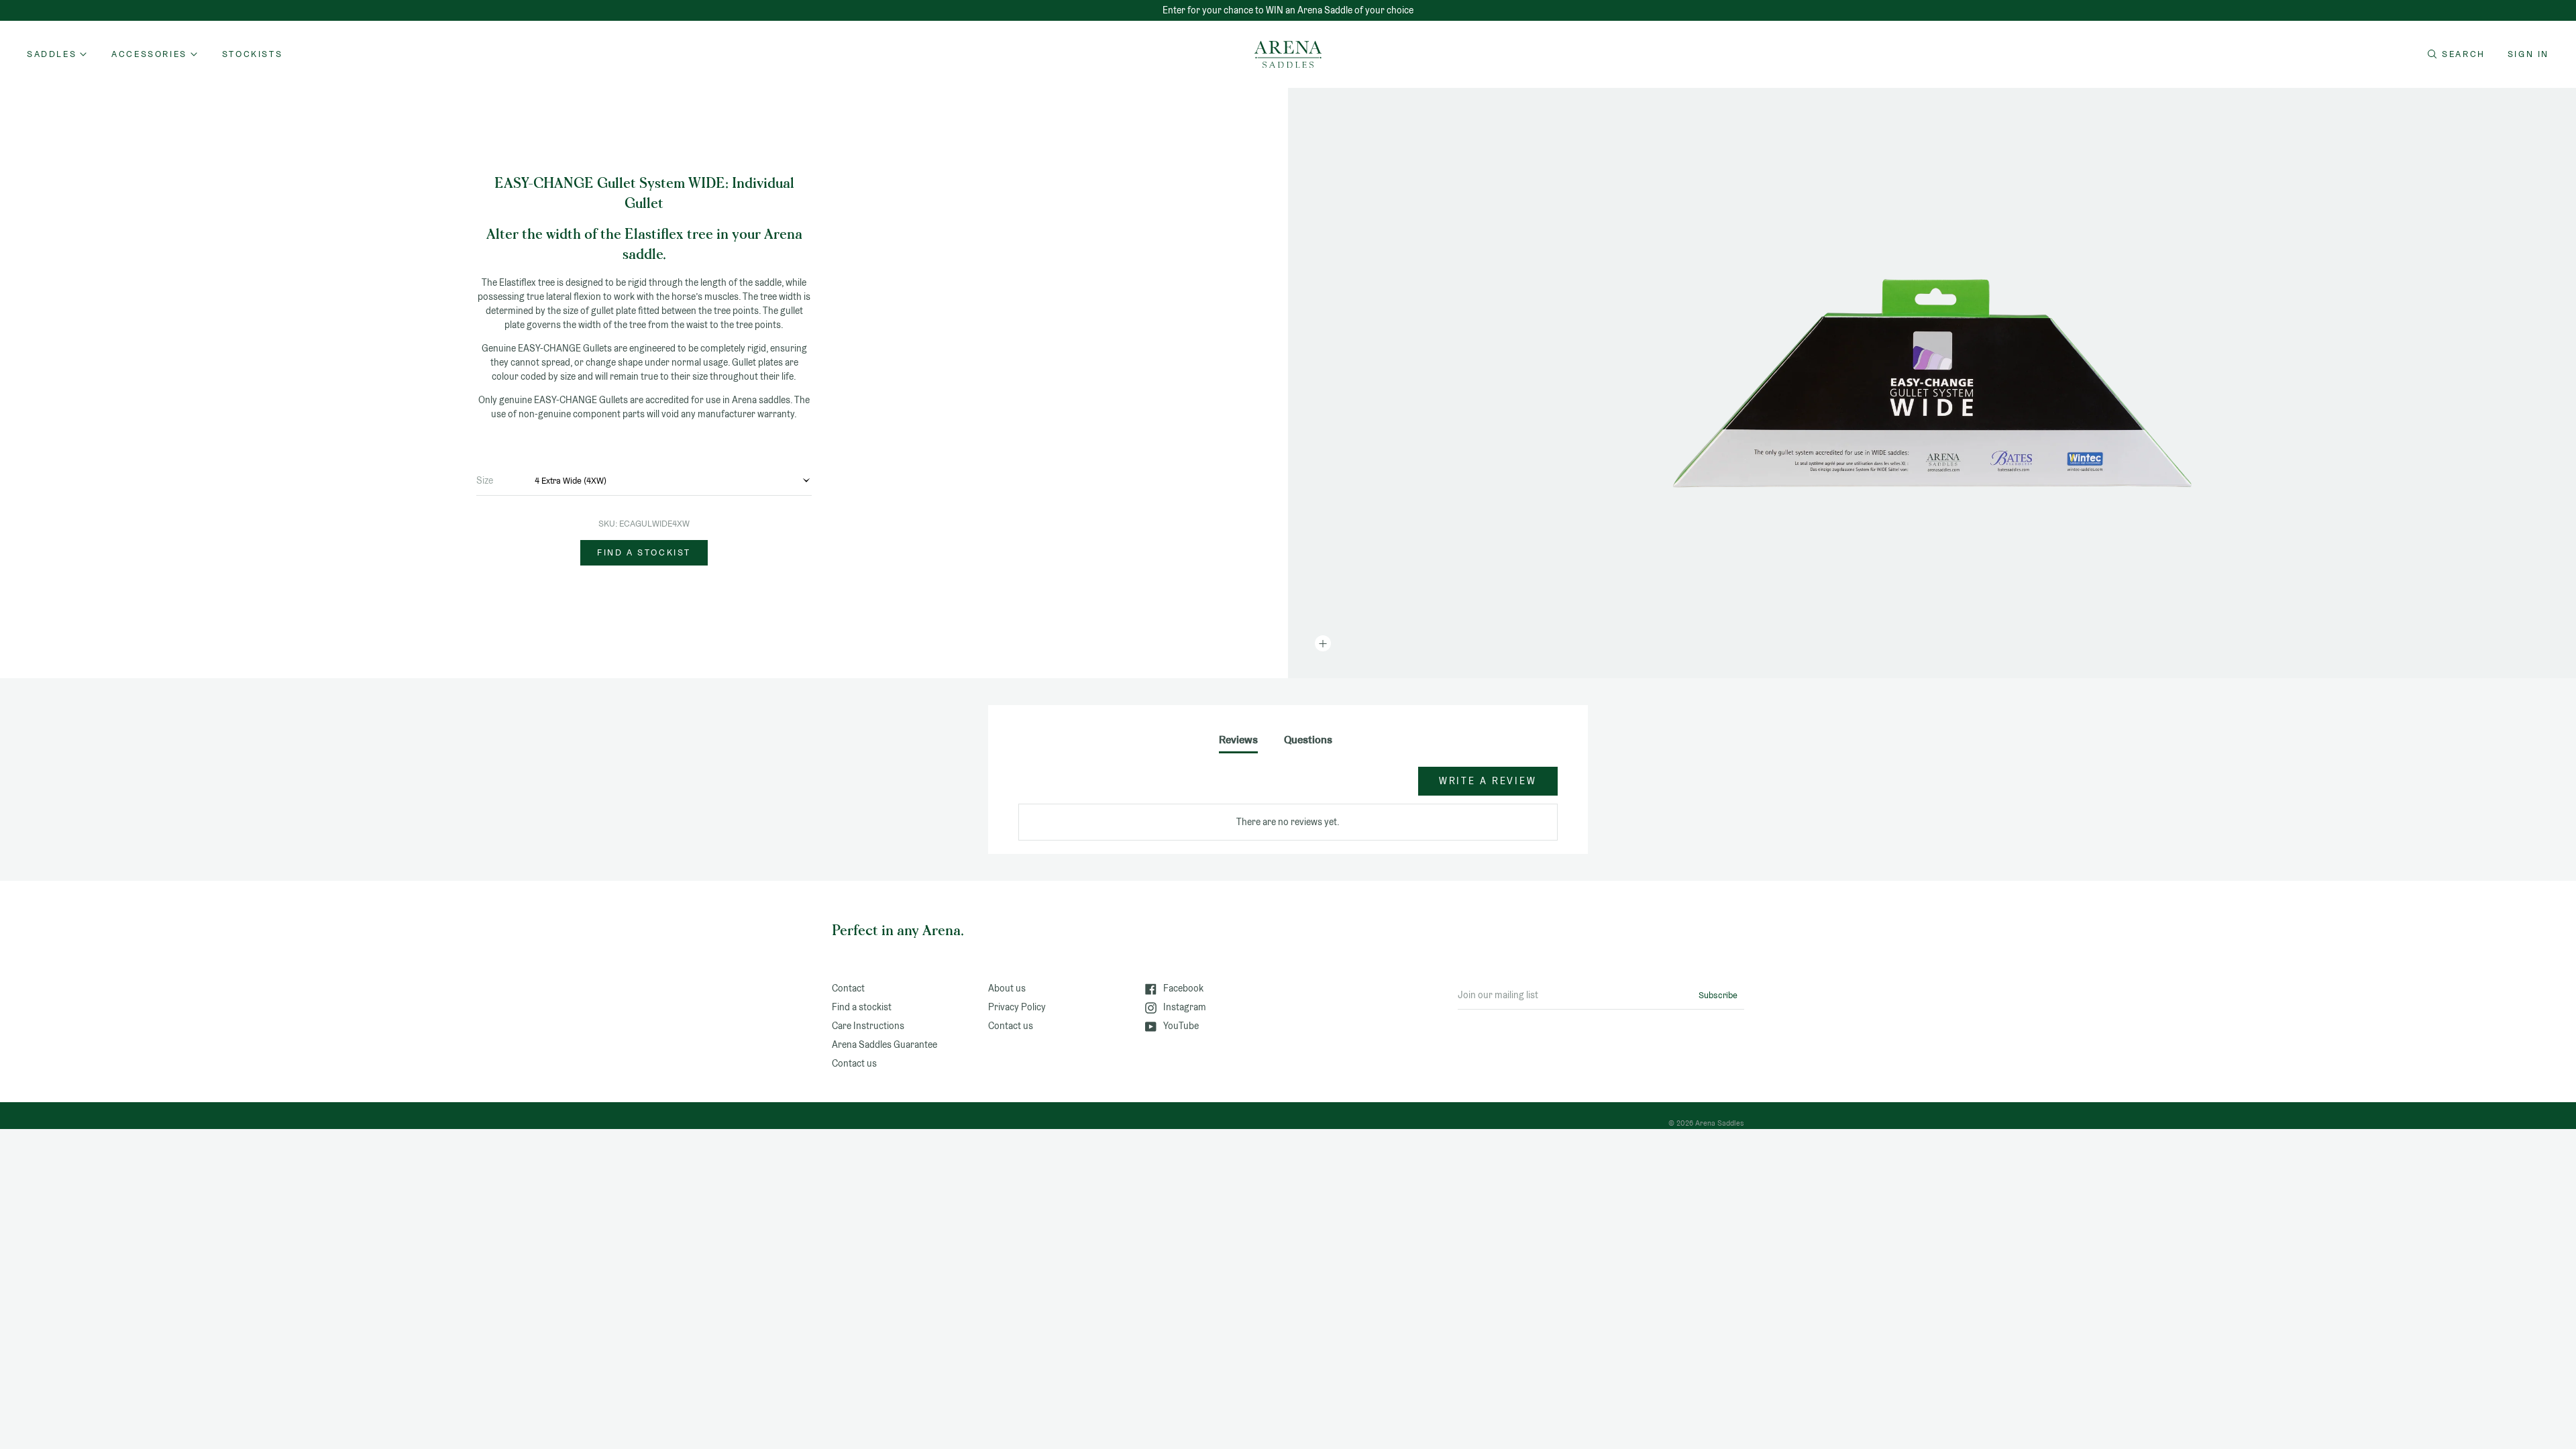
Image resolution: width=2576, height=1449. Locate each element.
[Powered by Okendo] (1079, 788)
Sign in (2528, 54)
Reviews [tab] (1238, 740)
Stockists (252, 54)
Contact (848, 988)
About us (1007, 988)
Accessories (149, 54)
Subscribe (1718, 995)
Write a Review (1488, 781)
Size (485, 480)
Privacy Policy (1017, 1007)
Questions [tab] (1308, 740)
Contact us (854, 1063)
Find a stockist (644, 552)
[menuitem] (252, 54)
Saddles (52, 54)
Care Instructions (868, 1026)
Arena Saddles (1720, 1123)
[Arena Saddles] (1288, 54)
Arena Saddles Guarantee (884, 1044)
